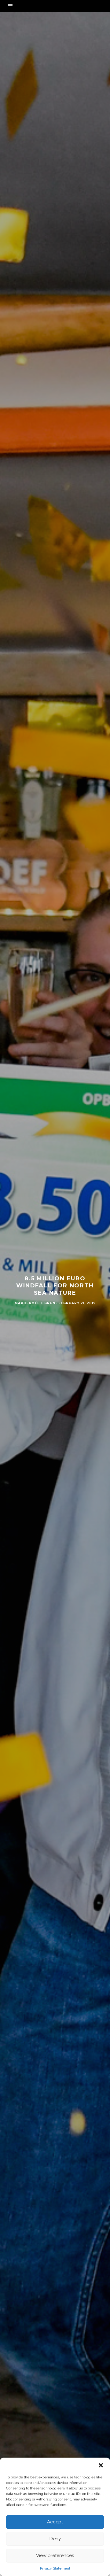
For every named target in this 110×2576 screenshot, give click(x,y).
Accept (55, 2522)
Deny (55, 2539)
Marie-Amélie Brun (35, 1303)
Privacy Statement (55, 2568)
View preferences (55, 2556)
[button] (101, 2465)
